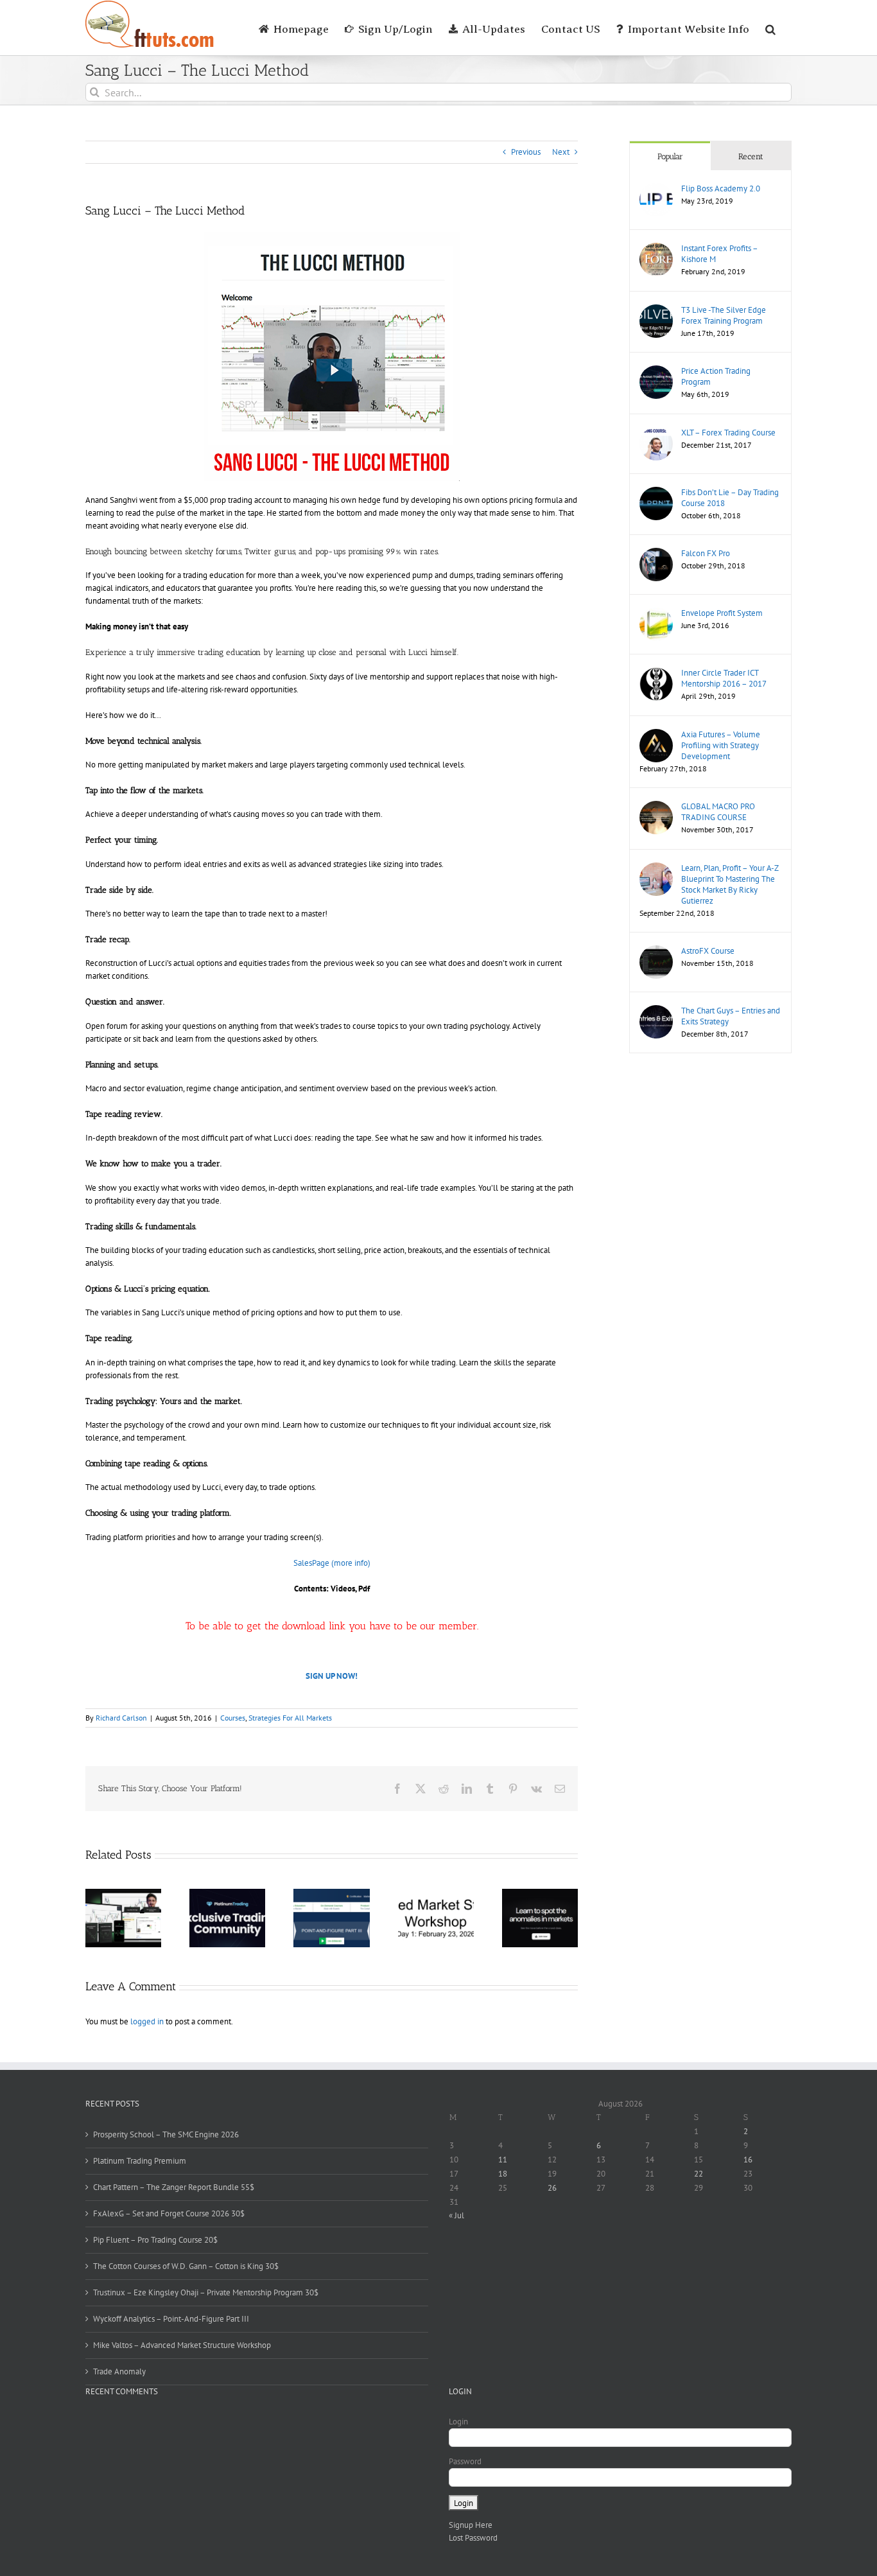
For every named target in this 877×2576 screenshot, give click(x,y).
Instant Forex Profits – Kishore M (719, 254)
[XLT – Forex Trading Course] (656, 433)
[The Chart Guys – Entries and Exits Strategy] (656, 1011)
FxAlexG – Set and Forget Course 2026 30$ (169, 2213)
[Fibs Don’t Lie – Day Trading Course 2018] (656, 493)
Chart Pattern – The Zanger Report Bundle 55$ (174, 2187)
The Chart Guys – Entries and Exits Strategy (731, 1016)
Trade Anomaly (119, 2371)
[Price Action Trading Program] (656, 372)
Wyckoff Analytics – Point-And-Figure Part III (171, 2319)
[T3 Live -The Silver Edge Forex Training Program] (656, 311)
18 (503, 2174)
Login (458, 2422)
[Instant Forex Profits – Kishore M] (656, 249)
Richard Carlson (121, 1718)
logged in (147, 2021)
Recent (751, 156)
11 (503, 2160)
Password (465, 2461)
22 (699, 2174)
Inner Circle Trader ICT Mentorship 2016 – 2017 (724, 678)
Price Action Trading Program (716, 376)
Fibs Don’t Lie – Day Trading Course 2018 (730, 498)
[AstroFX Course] (656, 951)
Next (561, 152)
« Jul (456, 2215)
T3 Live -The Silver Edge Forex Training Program (724, 315)
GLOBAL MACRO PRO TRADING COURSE (718, 812)
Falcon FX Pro (706, 553)
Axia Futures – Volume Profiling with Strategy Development (721, 745)
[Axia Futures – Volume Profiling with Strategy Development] (656, 735)
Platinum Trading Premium (140, 2161)
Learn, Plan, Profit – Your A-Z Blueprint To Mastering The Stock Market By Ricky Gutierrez (730, 884)
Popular (670, 156)
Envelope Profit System (722, 613)
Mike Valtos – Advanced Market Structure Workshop (182, 2345)
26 (552, 2188)
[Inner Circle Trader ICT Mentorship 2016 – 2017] (656, 673)
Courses (233, 1718)
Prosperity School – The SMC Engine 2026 (166, 2134)
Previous (526, 152)
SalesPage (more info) (332, 1563)
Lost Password (473, 2538)
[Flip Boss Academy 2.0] (656, 189)
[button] (770, 28)
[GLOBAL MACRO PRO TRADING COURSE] (656, 807)
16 (748, 2160)
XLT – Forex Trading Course (728, 433)
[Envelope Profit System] (656, 614)
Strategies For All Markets (290, 1718)
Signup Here (471, 2525)
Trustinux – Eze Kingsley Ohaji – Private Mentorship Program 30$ (206, 2292)
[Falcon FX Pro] (656, 554)
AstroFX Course (708, 951)
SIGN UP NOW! (332, 1676)
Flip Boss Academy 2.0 (721, 188)
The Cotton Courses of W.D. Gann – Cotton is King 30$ (186, 2266)
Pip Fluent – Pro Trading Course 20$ (155, 2240)
